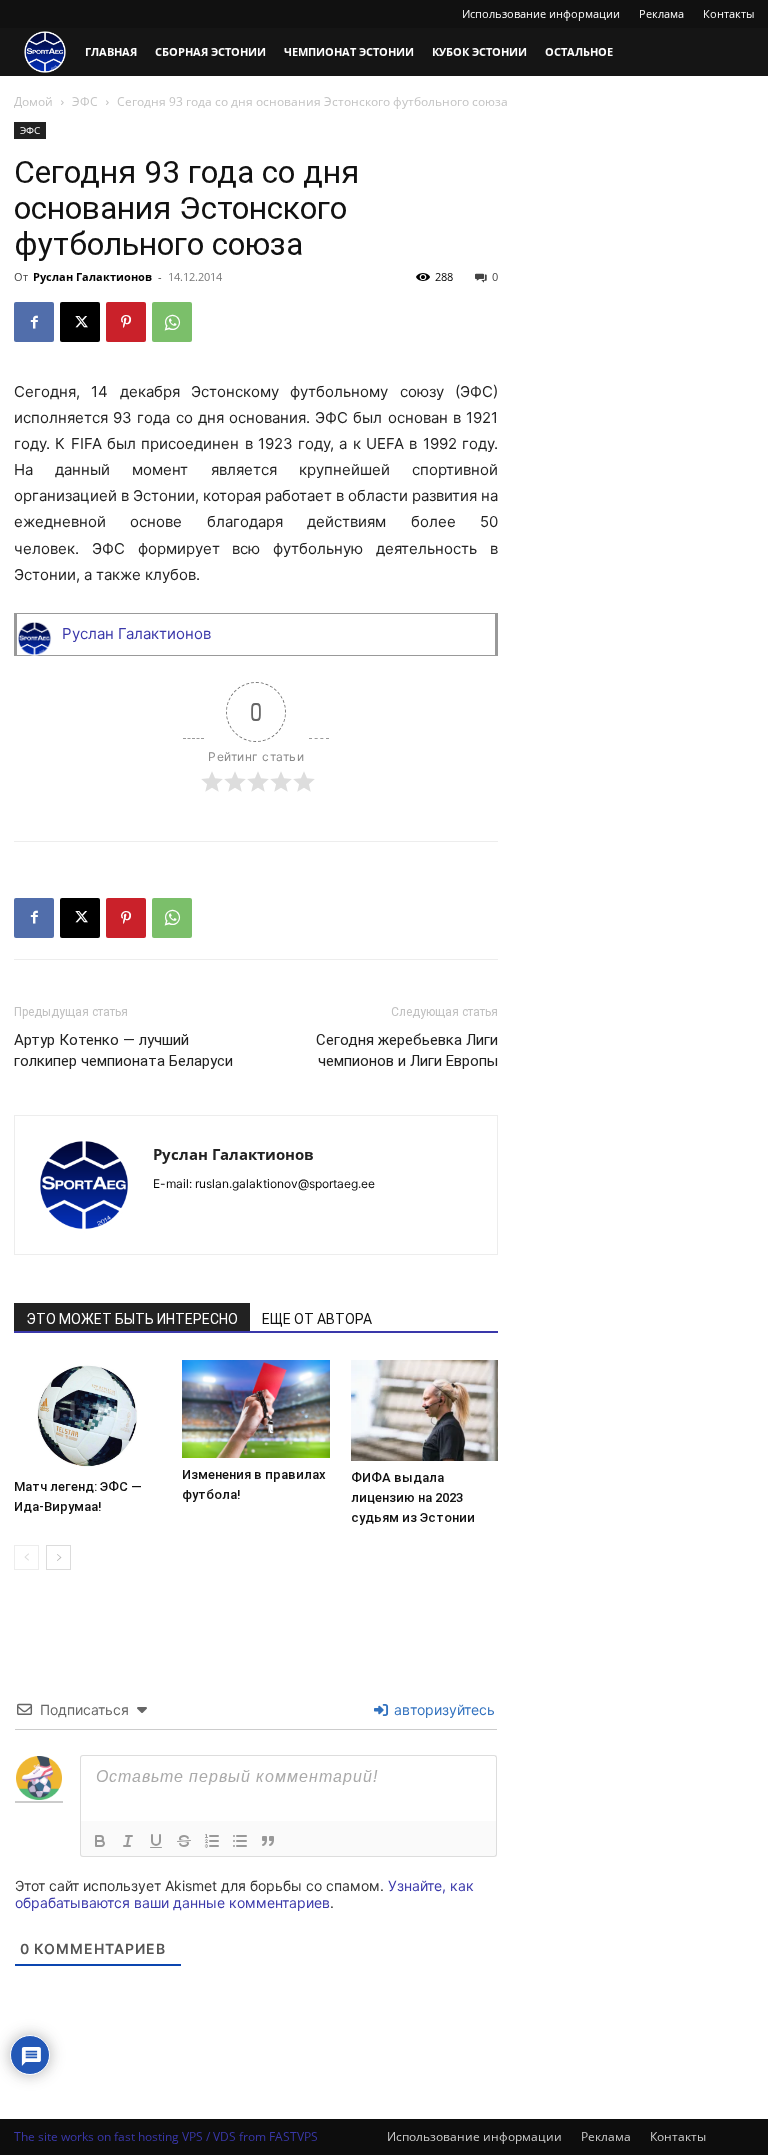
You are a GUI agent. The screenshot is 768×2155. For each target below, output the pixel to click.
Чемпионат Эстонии (349, 51)
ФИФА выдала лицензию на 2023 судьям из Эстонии (413, 1497)
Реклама (661, 13)
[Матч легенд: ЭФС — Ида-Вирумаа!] (87, 1415)
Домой (33, 101)
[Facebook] (34, 322)
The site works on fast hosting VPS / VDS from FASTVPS (166, 2136)
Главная (111, 51)
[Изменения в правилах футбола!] (255, 1409)
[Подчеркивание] (156, 1841)
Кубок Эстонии (479, 51)
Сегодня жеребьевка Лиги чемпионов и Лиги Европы (407, 1050)
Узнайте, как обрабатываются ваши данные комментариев (244, 1894)
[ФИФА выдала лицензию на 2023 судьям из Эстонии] (424, 1410)
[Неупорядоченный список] (240, 1841)
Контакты (728, 13)
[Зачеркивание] (184, 1841)
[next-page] (58, 1557)
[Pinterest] (126, 322)
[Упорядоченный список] (212, 1841)
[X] (80, 322)
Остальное (579, 51)
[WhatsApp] (172, 322)
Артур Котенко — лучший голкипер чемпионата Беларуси (123, 1050)
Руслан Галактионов (92, 276)
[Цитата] (268, 1841)
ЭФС (85, 101)
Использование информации (541, 13)
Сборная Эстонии (210, 51)
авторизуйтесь (442, 1709)
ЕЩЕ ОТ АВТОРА (317, 1319)
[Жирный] (100, 1841)
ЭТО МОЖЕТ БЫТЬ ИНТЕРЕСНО (132, 1319)
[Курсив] (128, 1841)
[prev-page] (26, 1557)
